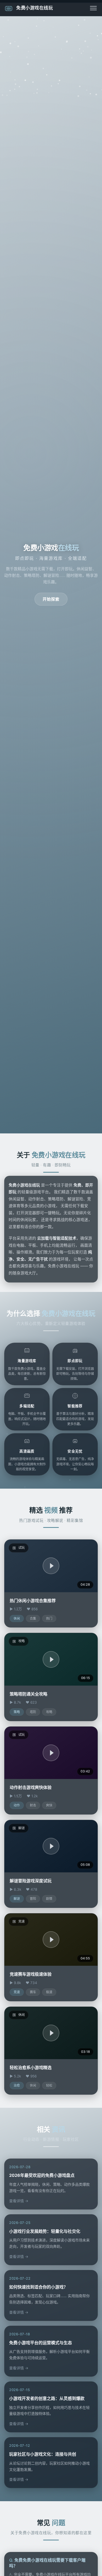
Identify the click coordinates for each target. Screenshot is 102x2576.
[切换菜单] (93, 8)
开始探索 (51, 599)
